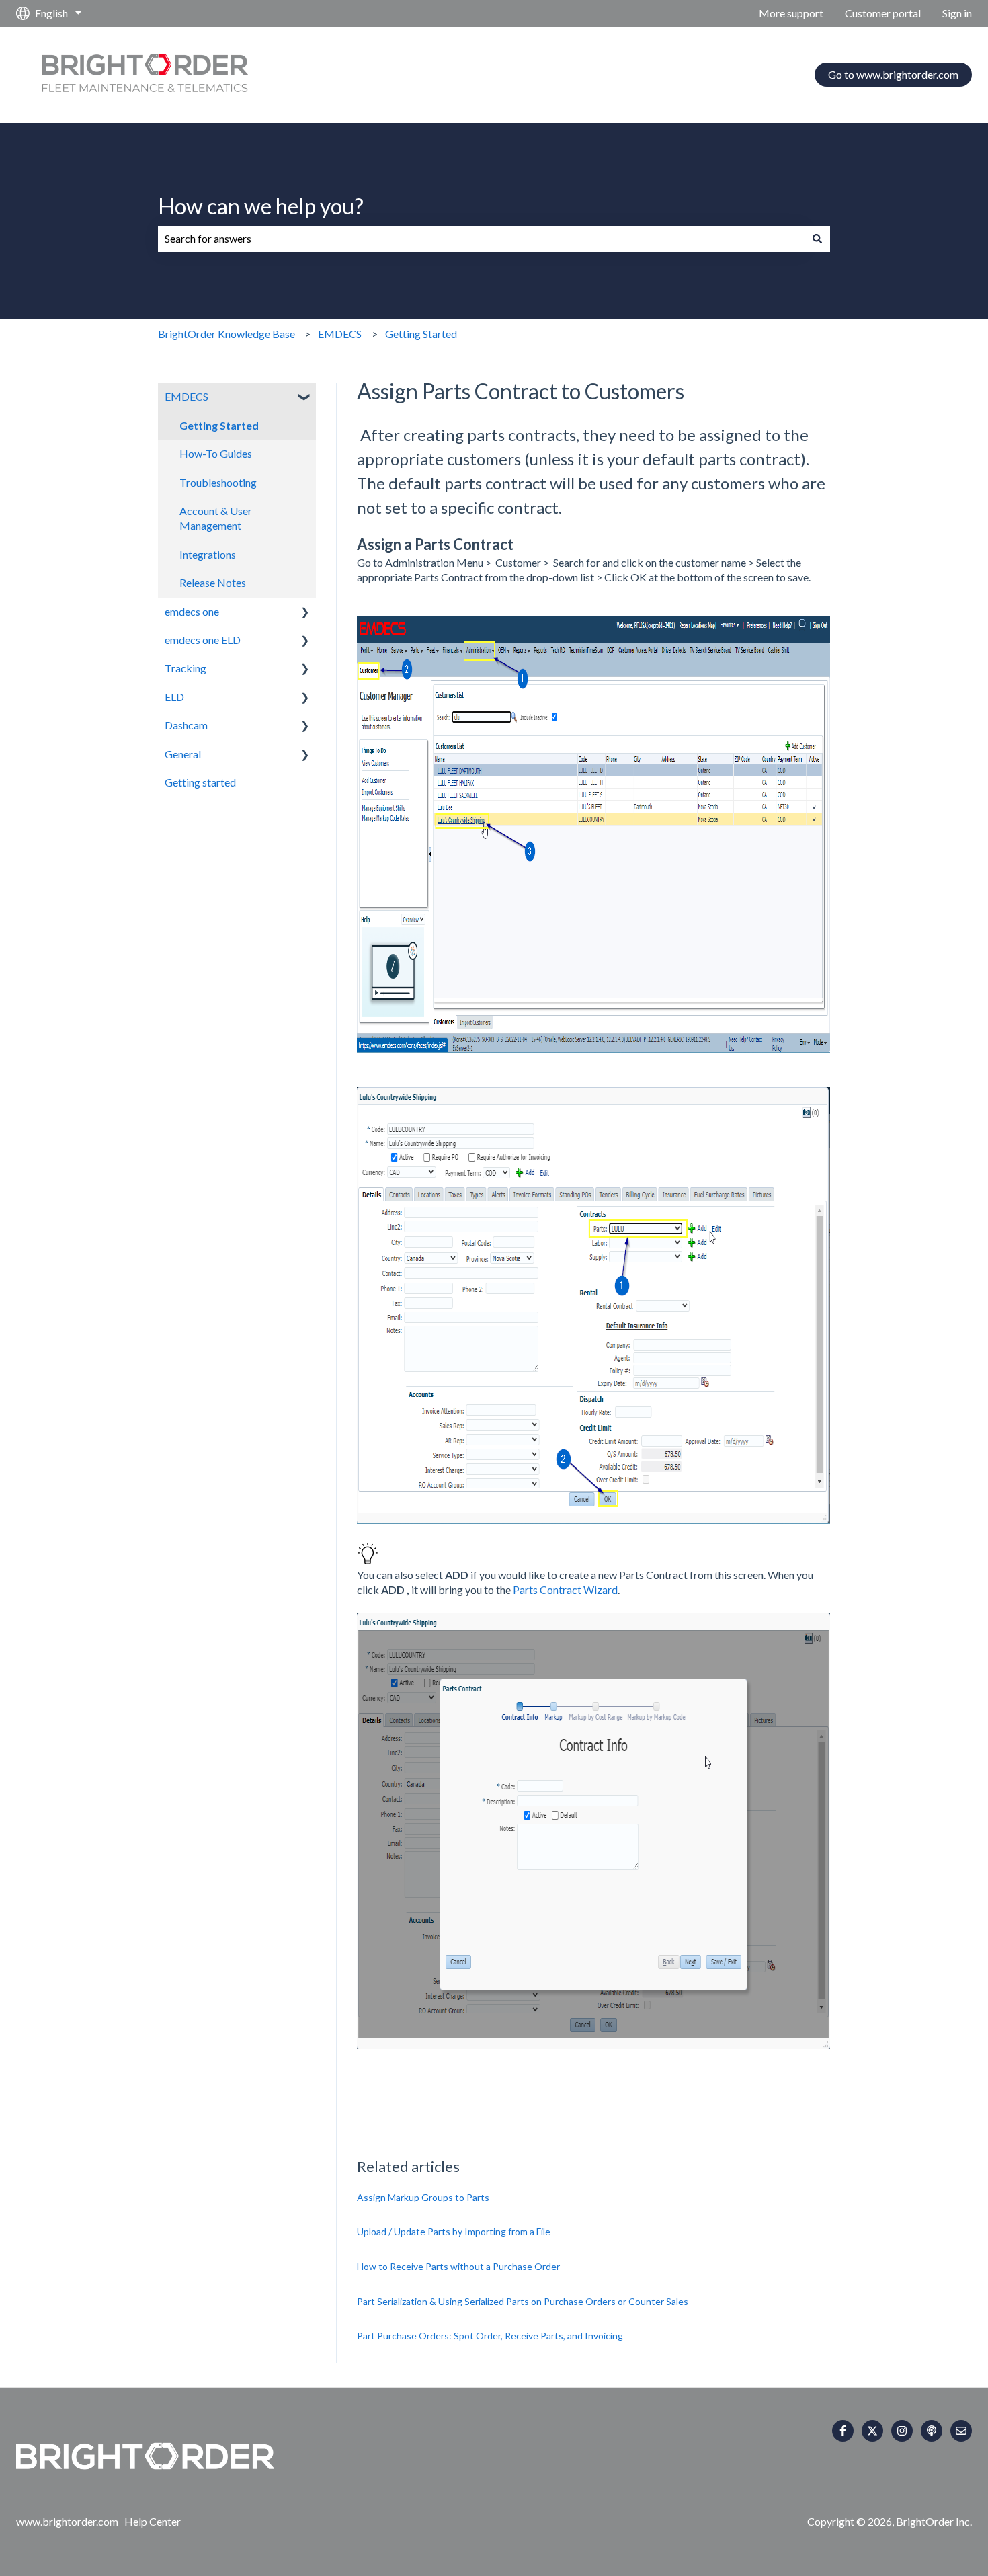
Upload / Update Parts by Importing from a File (454, 2231)
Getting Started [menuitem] (219, 425)
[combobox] (481, 239)
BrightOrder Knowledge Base (227, 334)
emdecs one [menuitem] (192, 611)
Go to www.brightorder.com (893, 74)
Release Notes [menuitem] (213, 582)
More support (791, 13)
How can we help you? (261, 206)
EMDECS (340, 334)
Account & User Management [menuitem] (216, 518)
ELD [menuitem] (174, 697)
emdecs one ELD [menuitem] (203, 640)
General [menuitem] (183, 754)
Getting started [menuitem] (200, 782)
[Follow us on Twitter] (872, 2431)
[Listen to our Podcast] (932, 2431)
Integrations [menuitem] (208, 554)
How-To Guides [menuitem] (216, 453)
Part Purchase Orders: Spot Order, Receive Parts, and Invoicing (490, 2336)
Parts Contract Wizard (565, 1589)
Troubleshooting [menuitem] (218, 482)
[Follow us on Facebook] (843, 2431)
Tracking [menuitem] (186, 668)
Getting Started (421, 334)
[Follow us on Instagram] (902, 2431)
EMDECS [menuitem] (187, 396)
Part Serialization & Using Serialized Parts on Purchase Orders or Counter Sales (523, 2301)
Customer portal (883, 13)
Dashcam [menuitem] (186, 725)
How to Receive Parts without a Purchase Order (458, 2266)
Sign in (957, 13)
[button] (305, 398)
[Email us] (961, 2431)
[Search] (817, 239)
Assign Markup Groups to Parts (423, 2197)
